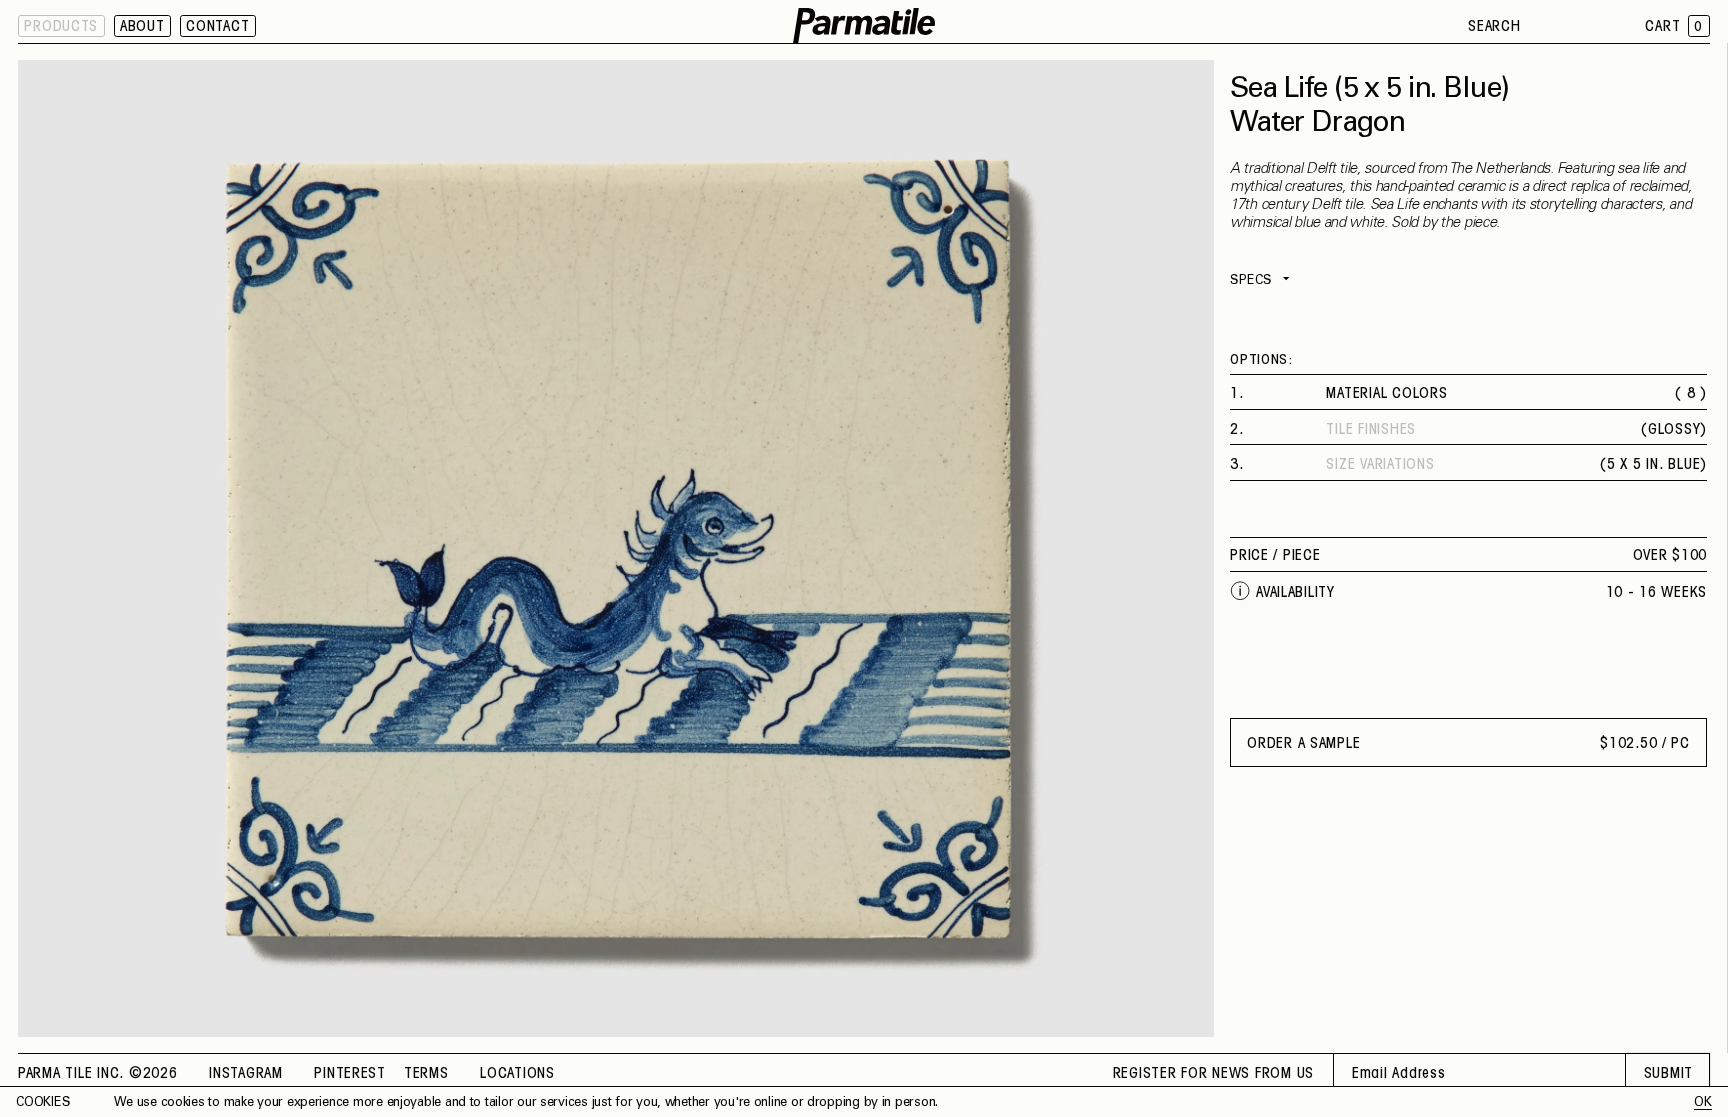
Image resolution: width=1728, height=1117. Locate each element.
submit (1668, 1074)
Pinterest (350, 1074)
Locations (517, 1074)
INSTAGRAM (246, 1074)
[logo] (864, 26)
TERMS (426, 1074)
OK (1702, 1103)
